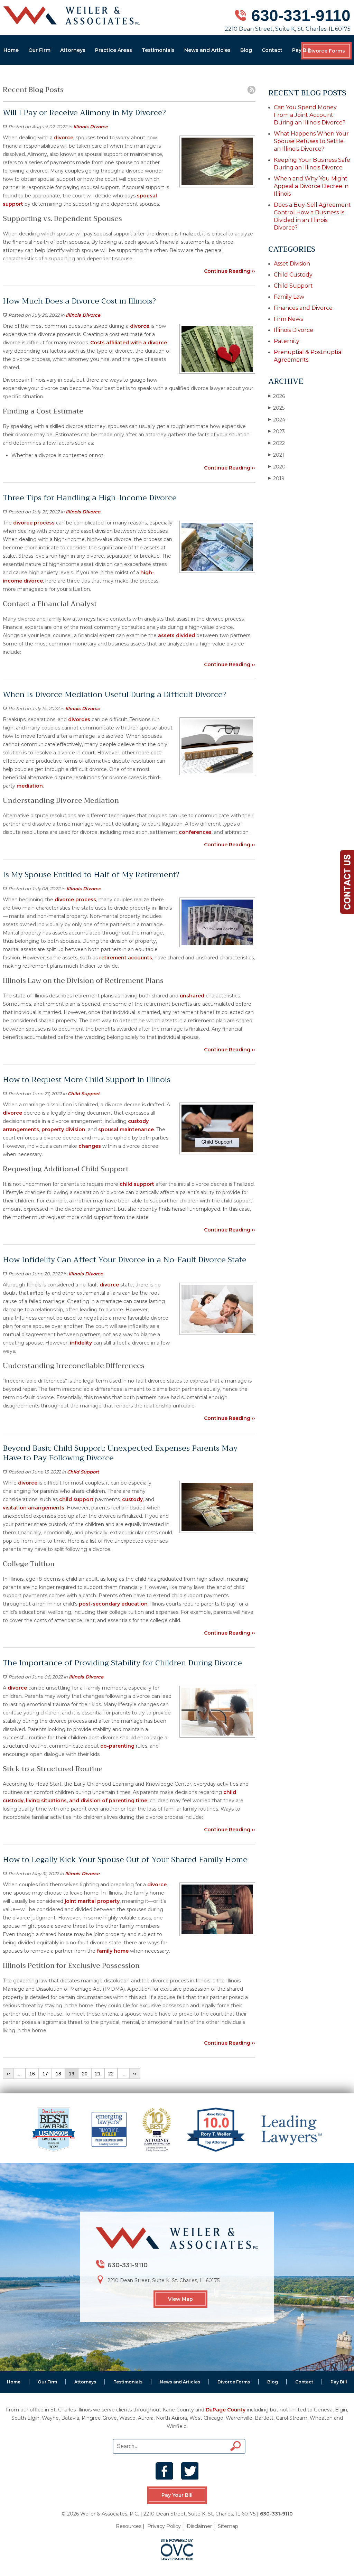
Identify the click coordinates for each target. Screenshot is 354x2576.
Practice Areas (114, 50)
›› (135, 2074)
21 (98, 2074)
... (20, 2074)
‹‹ (8, 2074)
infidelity (81, 1343)
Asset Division (292, 264)
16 (32, 2074)
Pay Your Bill (177, 2495)
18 (58, 2074)
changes (90, 1146)
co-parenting (117, 1746)
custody (132, 1499)
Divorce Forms (326, 51)
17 (45, 2074)
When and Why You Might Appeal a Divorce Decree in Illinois (311, 186)
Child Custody (293, 275)
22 (111, 2074)
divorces (79, 719)
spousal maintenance (126, 1129)
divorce (64, 138)
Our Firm (39, 50)
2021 (276, 455)
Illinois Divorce (91, 127)
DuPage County (226, 2410)
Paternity (287, 341)
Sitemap (228, 2526)
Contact (272, 50)
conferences (195, 832)
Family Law (289, 297)
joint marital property (92, 1901)
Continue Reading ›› (230, 271)
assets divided (176, 635)
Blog (246, 50)
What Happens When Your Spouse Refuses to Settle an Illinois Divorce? (311, 141)
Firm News (288, 319)
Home (11, 50)
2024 (277, 420)
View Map (180, 2299)
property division (63, 1129)
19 (72, 2074)
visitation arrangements (34, 1508)
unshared (192, 996)
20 (85, 2074)
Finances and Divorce (303, 308)
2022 (277, 443)
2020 (277, 467)
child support (137, 1184)
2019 (276, 478)
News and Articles (207, 50)
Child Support (84, 1094)
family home (113, 1951)
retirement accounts (126, 958)
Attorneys (73, 50)
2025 (276, 408)
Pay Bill (301, 50)
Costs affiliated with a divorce (129, 343)
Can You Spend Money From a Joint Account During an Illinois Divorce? (310, 115)
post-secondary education (113, 1604)
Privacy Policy (164, 2526)
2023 (277, 431)
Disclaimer (199, 2526)
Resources (129, 2526)
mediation (30, 786)
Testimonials (158, 50)
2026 (277, 396)
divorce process (34, 523)
